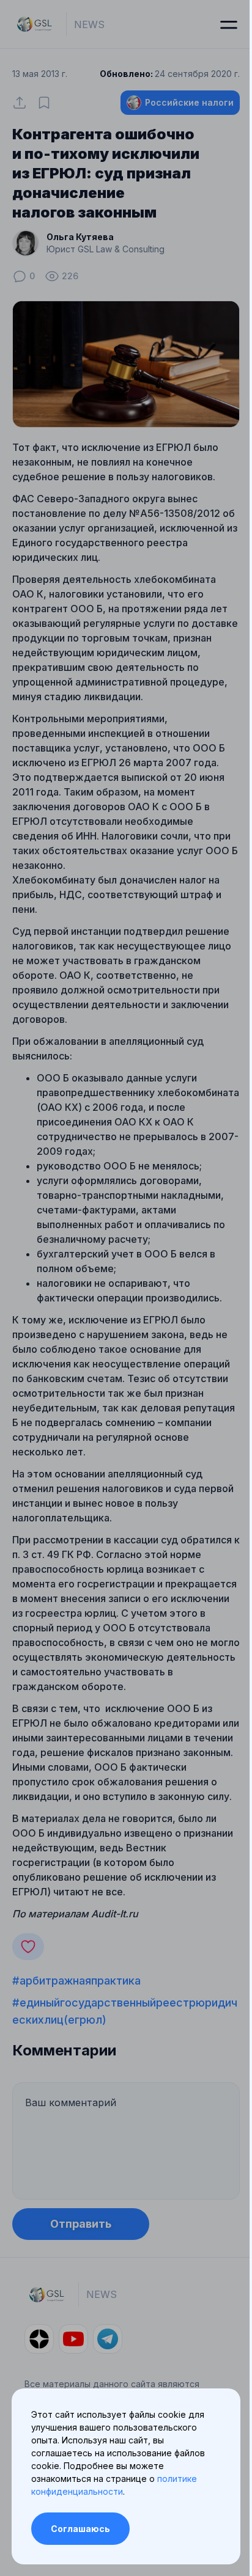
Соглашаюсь (80, 2529)
